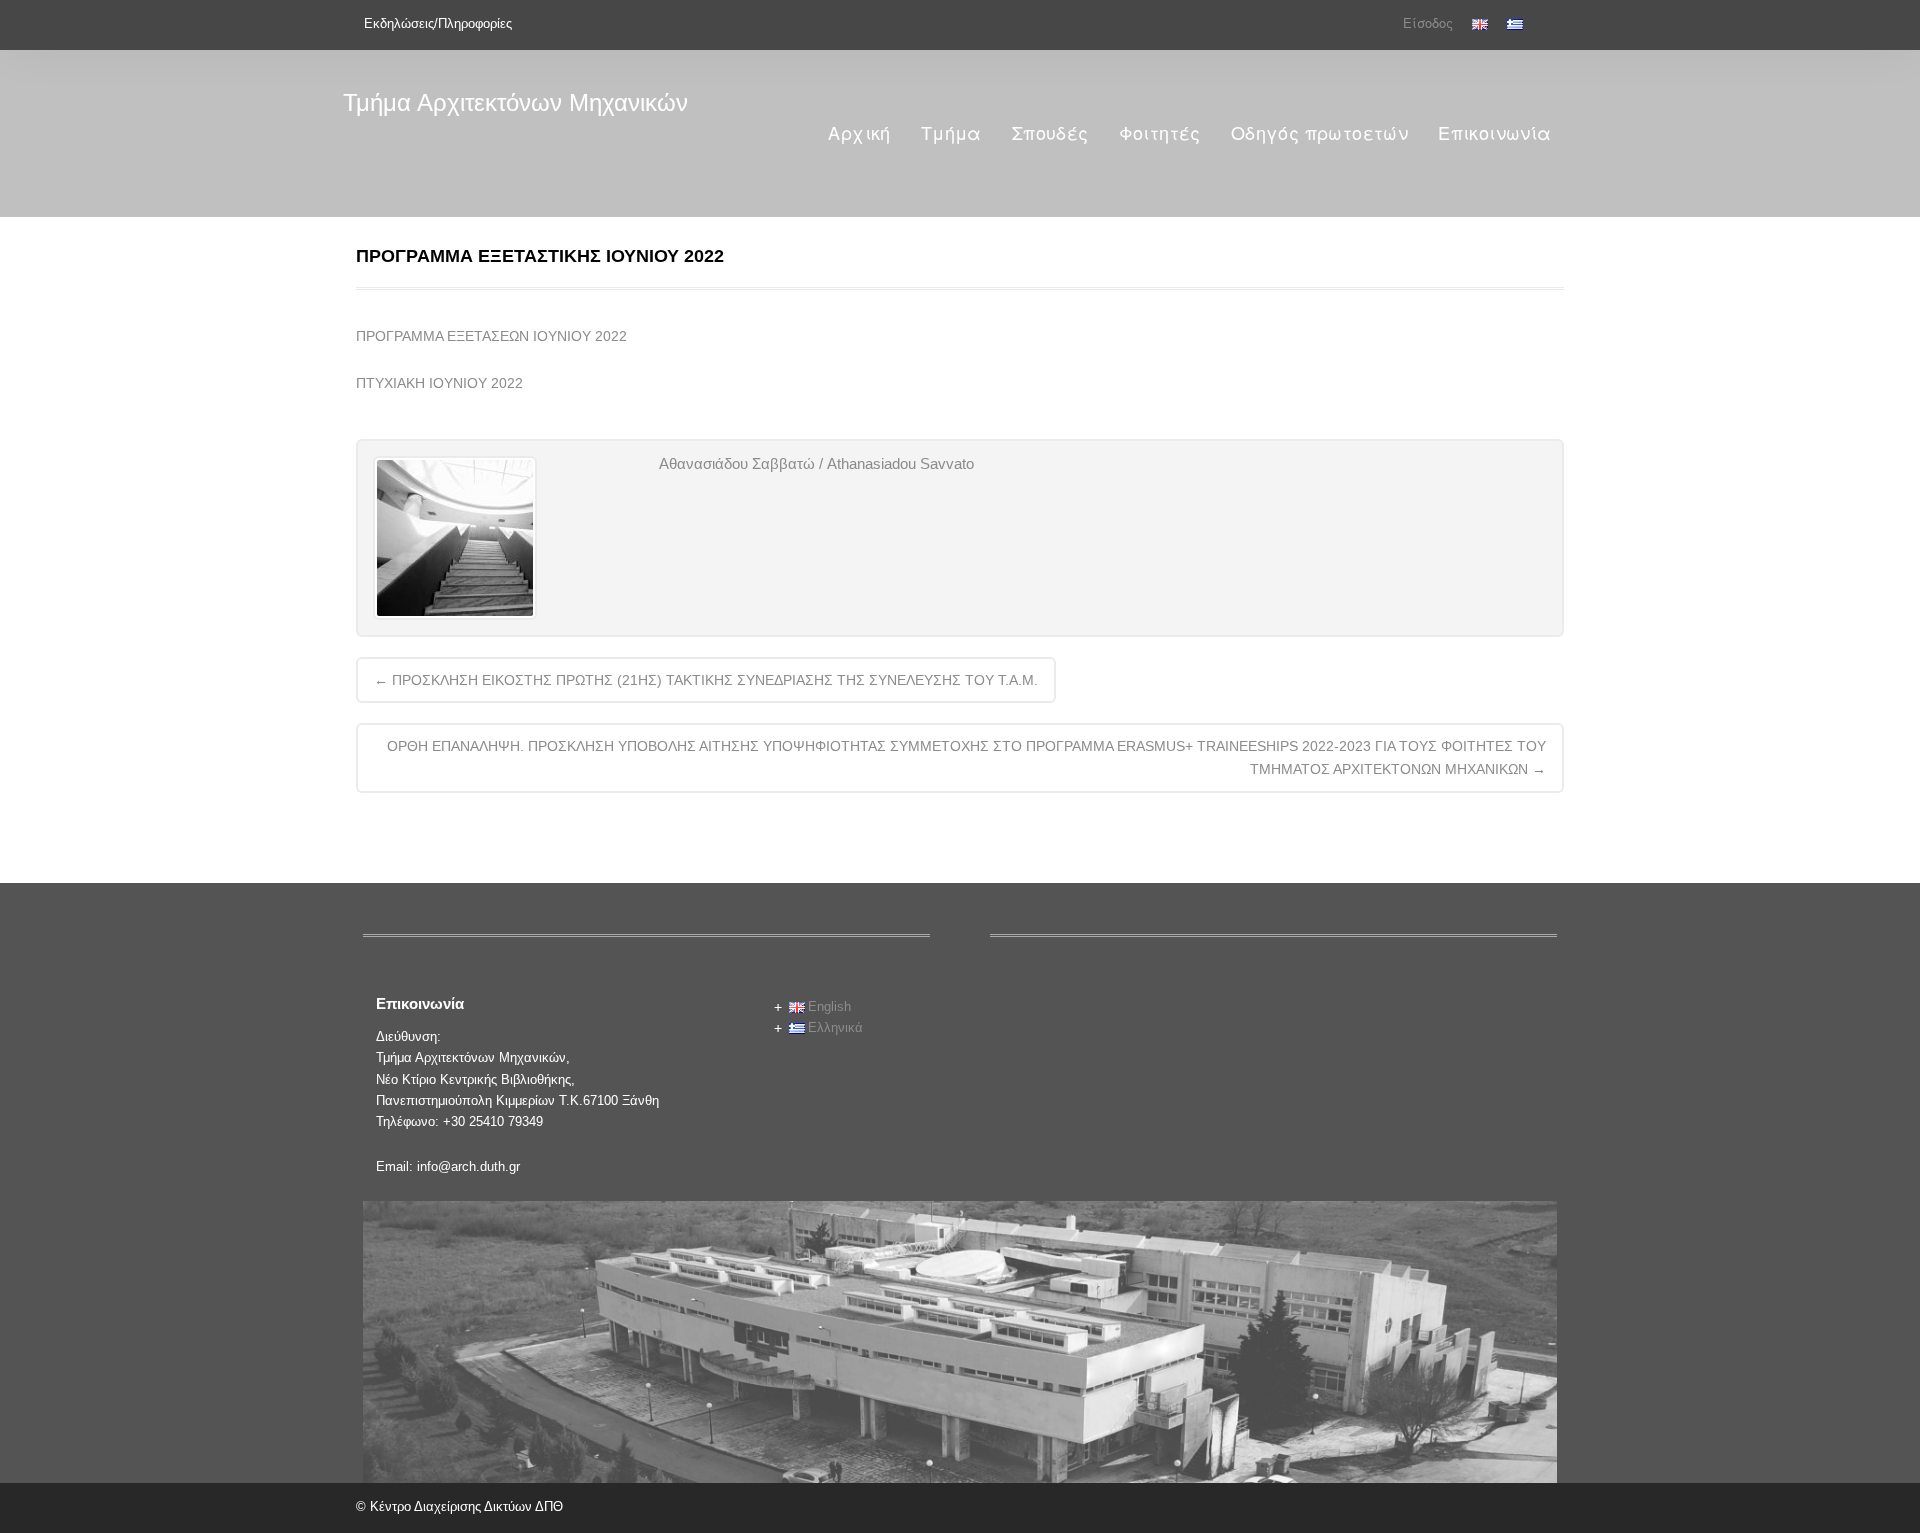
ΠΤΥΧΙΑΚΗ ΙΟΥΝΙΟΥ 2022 (439, 383)
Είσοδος (1428, 23)
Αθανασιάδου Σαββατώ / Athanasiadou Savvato (816, 463)
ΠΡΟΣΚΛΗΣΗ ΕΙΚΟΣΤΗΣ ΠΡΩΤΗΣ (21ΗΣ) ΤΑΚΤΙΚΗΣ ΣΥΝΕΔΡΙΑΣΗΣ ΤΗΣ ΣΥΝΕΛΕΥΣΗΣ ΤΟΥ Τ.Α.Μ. (706, 680)
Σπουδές (1050, 133)
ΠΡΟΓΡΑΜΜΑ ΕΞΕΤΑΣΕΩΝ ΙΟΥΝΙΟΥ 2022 (491, 336)
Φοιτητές (1160, 133)
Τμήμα (951, 133)
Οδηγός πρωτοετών (1319, 133)
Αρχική (859, 133)
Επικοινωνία (1494, 133)
